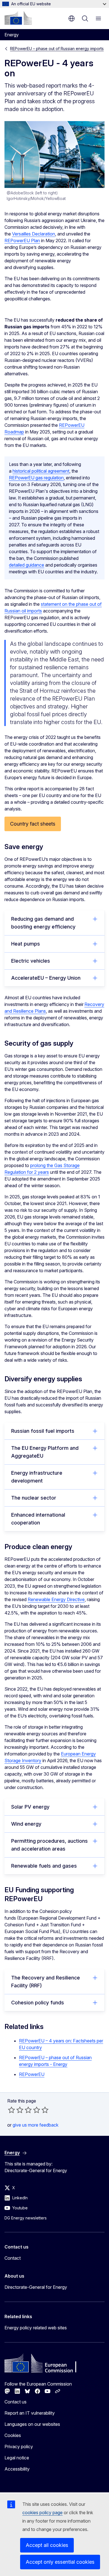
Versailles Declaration (34, 234)
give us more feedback (35, 2125)
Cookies (13, 2435)
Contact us (16, 2402)
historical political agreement (41, 471)
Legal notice (17, 2458)
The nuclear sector (34, 1498)
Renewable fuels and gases (44, 1866)
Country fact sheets (33, 824)
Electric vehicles (31, 961)
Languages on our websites (32, 2424)
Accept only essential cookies (60, 2562)
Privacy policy (19, 2447)
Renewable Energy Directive (56, 1599)
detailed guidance (27, 565)
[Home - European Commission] (18, 18)
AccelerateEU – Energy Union (46, 978)
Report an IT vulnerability (30, 2413)
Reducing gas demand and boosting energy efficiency (43, 923)
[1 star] (11, 2110)
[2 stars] (16, 2110)
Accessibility (17, 2469)
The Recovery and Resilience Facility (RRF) (46, 1982)
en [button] (72, 18)
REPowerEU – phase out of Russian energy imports (57, 49)
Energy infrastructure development (37, 1477)
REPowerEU (32, 2074)
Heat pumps (26, 944)
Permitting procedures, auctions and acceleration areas (49, 1845)
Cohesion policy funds (38, 2003)
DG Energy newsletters (26, 2218)
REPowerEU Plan (22, 241)
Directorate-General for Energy (36, 2287)
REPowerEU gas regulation (36, 478)
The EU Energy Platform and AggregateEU (45, 1452)
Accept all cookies (47, 2545)
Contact (13, 2258)
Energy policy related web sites (36, 2328)
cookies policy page (42, 2513)
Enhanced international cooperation (38, 1519)
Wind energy (26, 1824)
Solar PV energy (30, 1807)
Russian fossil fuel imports (43, 1431)
